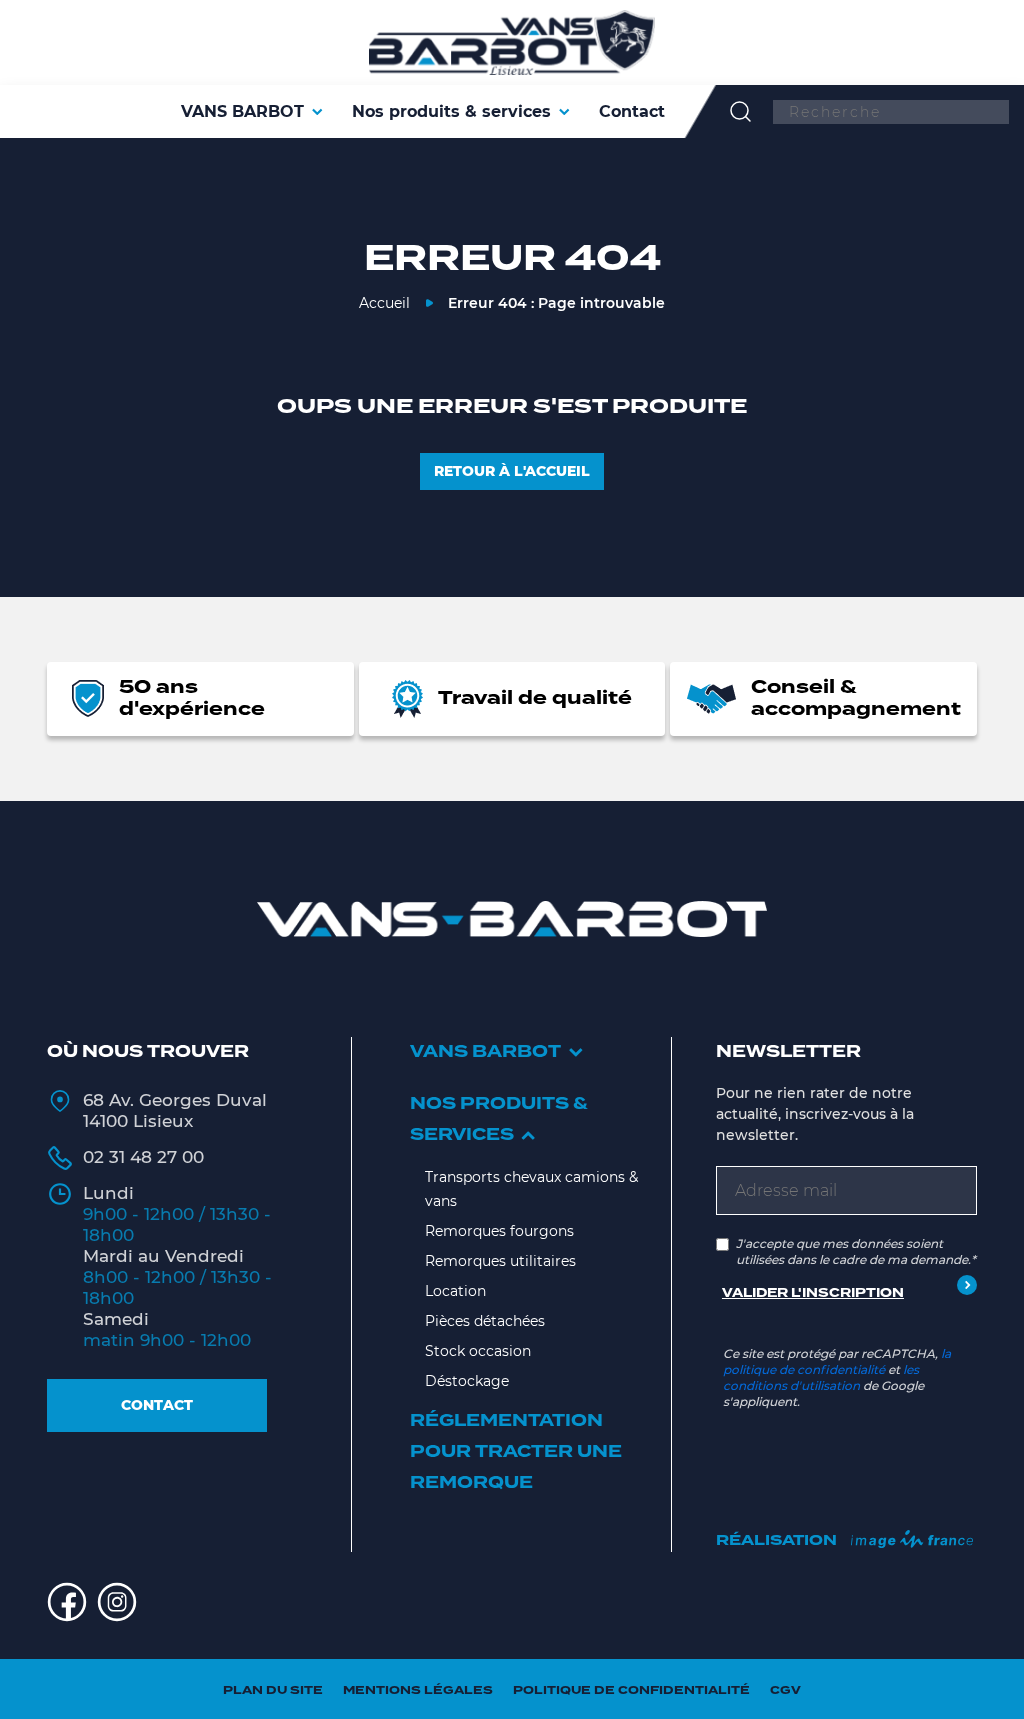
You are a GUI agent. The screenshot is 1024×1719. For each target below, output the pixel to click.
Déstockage (467, 1381)
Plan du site (273, 1690)
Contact (157, 1405)
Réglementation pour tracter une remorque (516, 1452)
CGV (785, 1690)
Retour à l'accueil (512, 471)
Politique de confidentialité (631, 1690)
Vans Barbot (485, 1052)
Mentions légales (418, 1690)
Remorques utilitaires (500, 1261)
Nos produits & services (499, 1119)
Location (455, 1291)
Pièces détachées (485, 1321)
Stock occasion (478, 1351)
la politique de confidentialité (837, 1361)
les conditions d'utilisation (821, 1377)
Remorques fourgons (499, 1231)
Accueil (384, 303)
